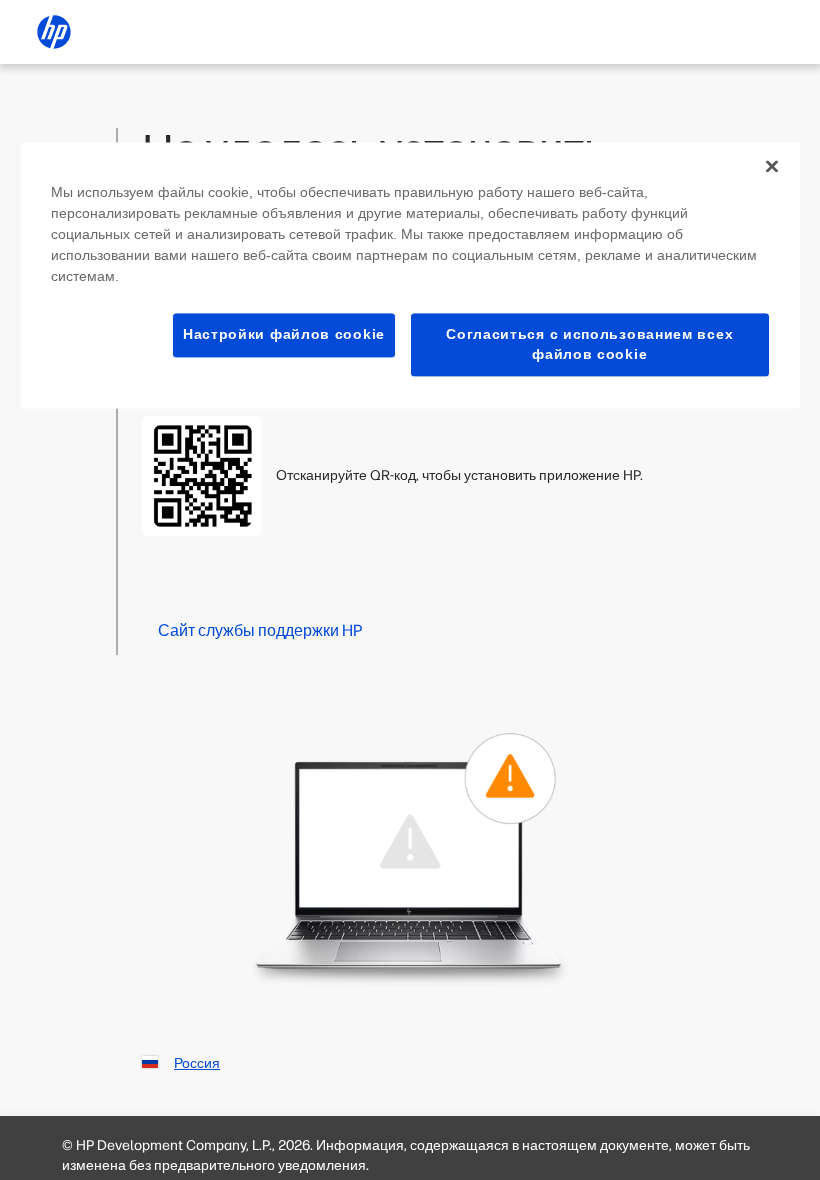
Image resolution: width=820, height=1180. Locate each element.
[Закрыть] (772, 166)
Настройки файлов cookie (284, 334)
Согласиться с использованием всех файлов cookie (589, 344)
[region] (410, 275)
